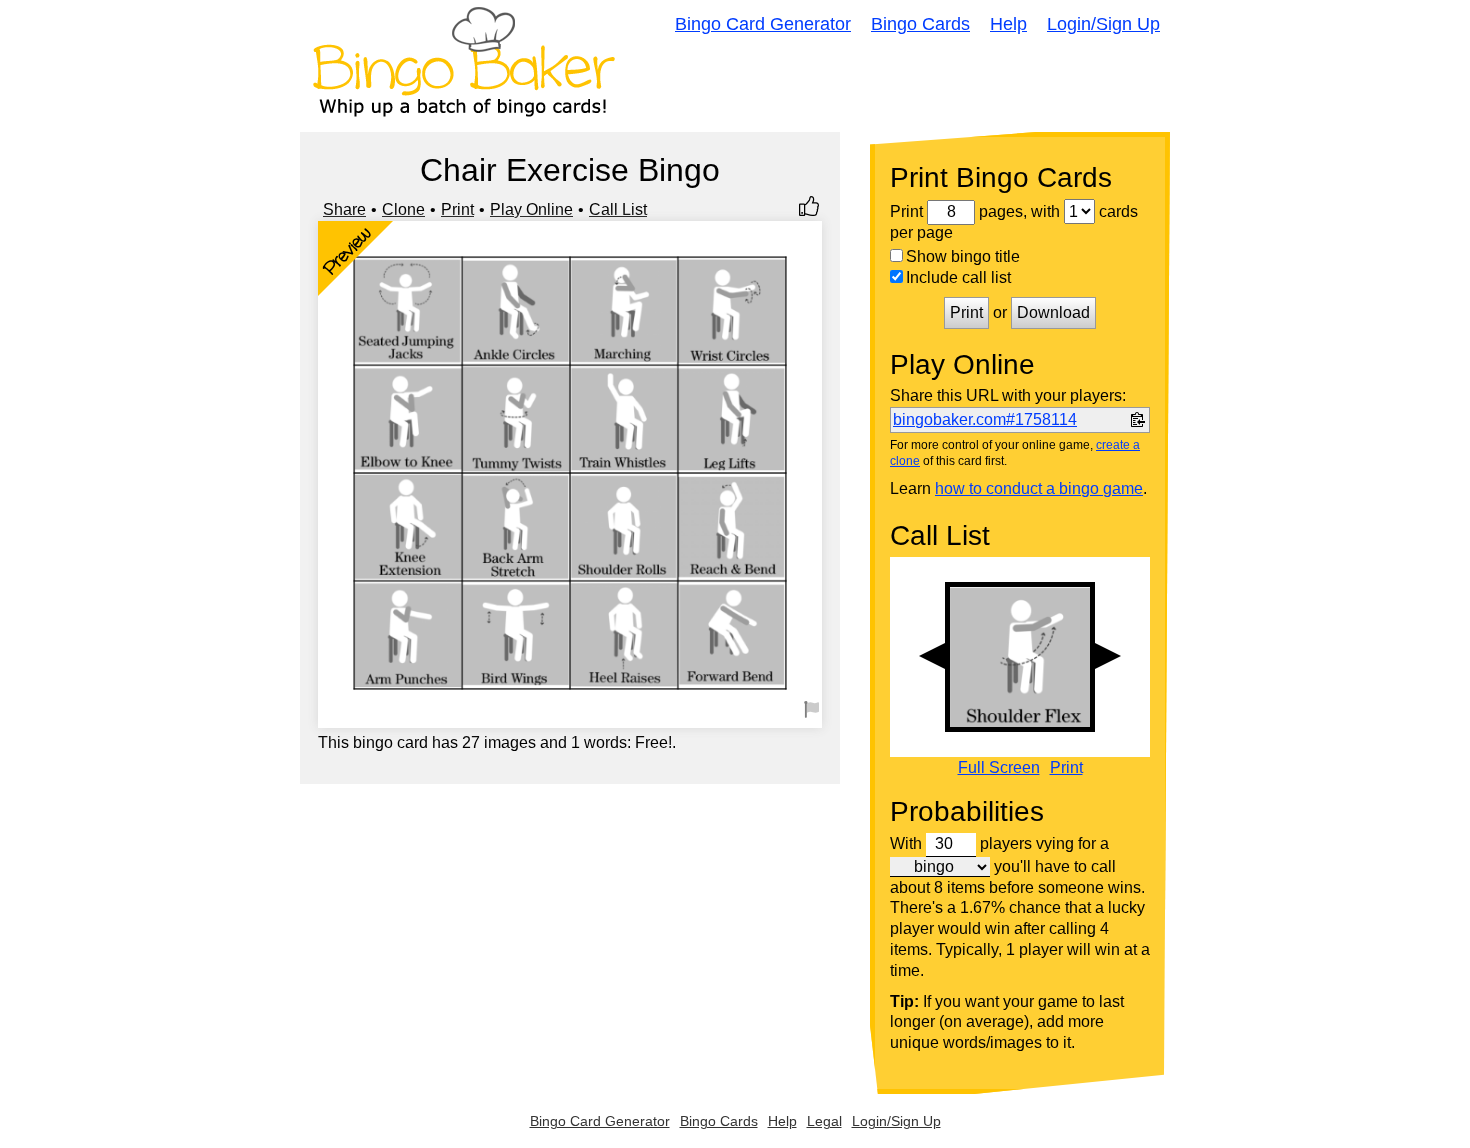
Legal (824, 1121)
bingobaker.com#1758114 (985, 419)
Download (1053, 312)
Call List (618, 209)
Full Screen (999, 768)
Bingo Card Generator (763, 24)
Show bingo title (963, 256)
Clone (403, 209)
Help (1008, 24)
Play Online (531, 209)
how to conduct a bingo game (1039, 488)
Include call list (958, 277)
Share (344, 209)
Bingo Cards (920, 24)
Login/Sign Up (1103, 24)
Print (457, 209)
